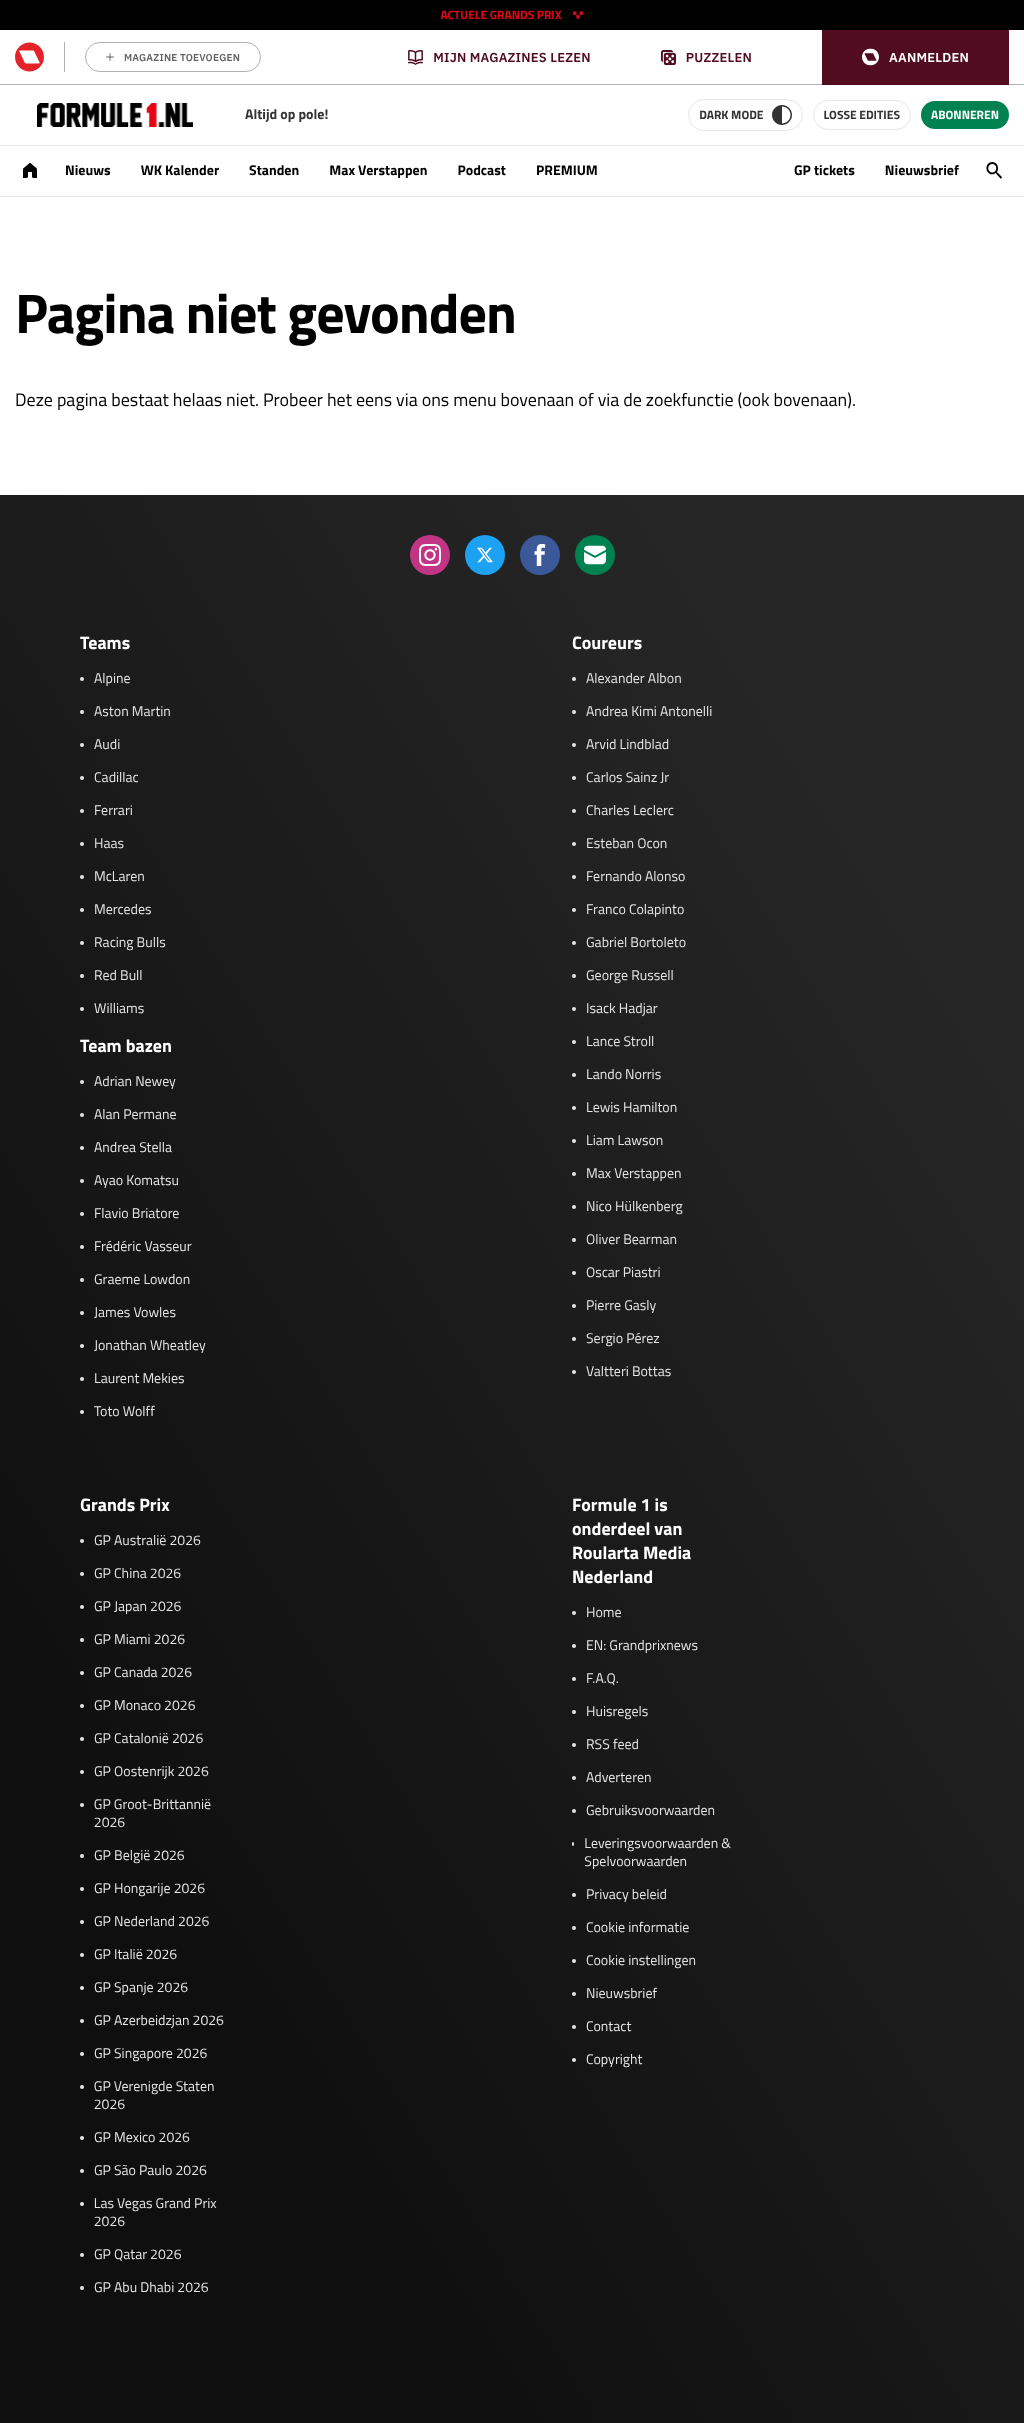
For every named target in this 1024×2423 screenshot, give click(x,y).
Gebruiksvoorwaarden (650, 1811)
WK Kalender (180, 170)
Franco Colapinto (635, 910)
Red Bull (118, 976)
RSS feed (612, 1745)
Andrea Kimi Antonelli (649, 712)
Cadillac (116, 778)
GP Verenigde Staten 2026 (154, 2096)
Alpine (112, 679)
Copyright (614, 2060)
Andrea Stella (133, 1148)
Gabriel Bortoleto (636, 943)
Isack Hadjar (622, 1009)
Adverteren (618, 1778)
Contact (608, 2027)
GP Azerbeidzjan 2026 (159, 2021)
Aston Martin (132, 712)
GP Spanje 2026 (141, 1988)
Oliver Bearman (631, 1240)
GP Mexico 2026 (142, 2138)
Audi (107, 745)
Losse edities (862, 114)
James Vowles (135, 1313)
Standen (274, 170)
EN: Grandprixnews (642, 1646)
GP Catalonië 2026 (148, 1739)
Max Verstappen (378, 170)
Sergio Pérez (623, 1339)
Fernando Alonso (635, 877)
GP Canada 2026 (143, 1673)
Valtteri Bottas (628, 1372)
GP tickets (824, 170)
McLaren (119, 877)
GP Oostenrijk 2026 (151, 1772)
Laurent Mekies (139, 1379)
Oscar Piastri (623, 1273)
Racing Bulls (130, 943)
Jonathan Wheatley (150, 1346)
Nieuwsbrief (922, 170)
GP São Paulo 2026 (150, 2171)
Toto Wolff (124, 1412)
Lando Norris (623, 1075)
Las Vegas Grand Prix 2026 (155, 2213)
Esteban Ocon (626, 844)
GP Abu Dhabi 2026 (151, 2288)
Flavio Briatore (136, 1214)
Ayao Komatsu (136, 1181)
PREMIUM (567, 170)
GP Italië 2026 (135, 1955)
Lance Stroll (620, 1042)
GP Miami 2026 (139, 1640)
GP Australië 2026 (147, 1541)
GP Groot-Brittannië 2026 (152, 1814)
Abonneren (965, 114)
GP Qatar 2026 (137, 2255)
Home (604, 1613)
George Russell (630, 976)
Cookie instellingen (641, 1961)
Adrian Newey (135, 1082)
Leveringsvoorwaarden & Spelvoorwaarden (657, 1853)
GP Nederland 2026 (151, 1922)
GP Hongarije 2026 (149, 1889)
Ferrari (113, 811)
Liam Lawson (624, 1141)
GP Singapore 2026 (150, 2054)
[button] (915, 57)
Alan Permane (135, 1115)
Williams (119, 1009)
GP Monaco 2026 (144, 1706)
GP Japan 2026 (137, 1607)
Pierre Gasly (621, 1306)
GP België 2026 (139, 1856)
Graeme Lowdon (142, 1280)
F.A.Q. (602, 1679)
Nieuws (88, 170)
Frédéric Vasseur (143, 1247)
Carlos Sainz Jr (627, 778)
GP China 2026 (137, 1574)
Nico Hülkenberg (634, 1207)
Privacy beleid (626, 1895)
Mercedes (123, 910)
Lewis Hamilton (631, 1108)
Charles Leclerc (630, 811)
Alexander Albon (634, 679)
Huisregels (617, 1712)
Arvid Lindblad (627, 745)
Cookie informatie (637, 1928)
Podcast (481, 170)
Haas (109, 844)
